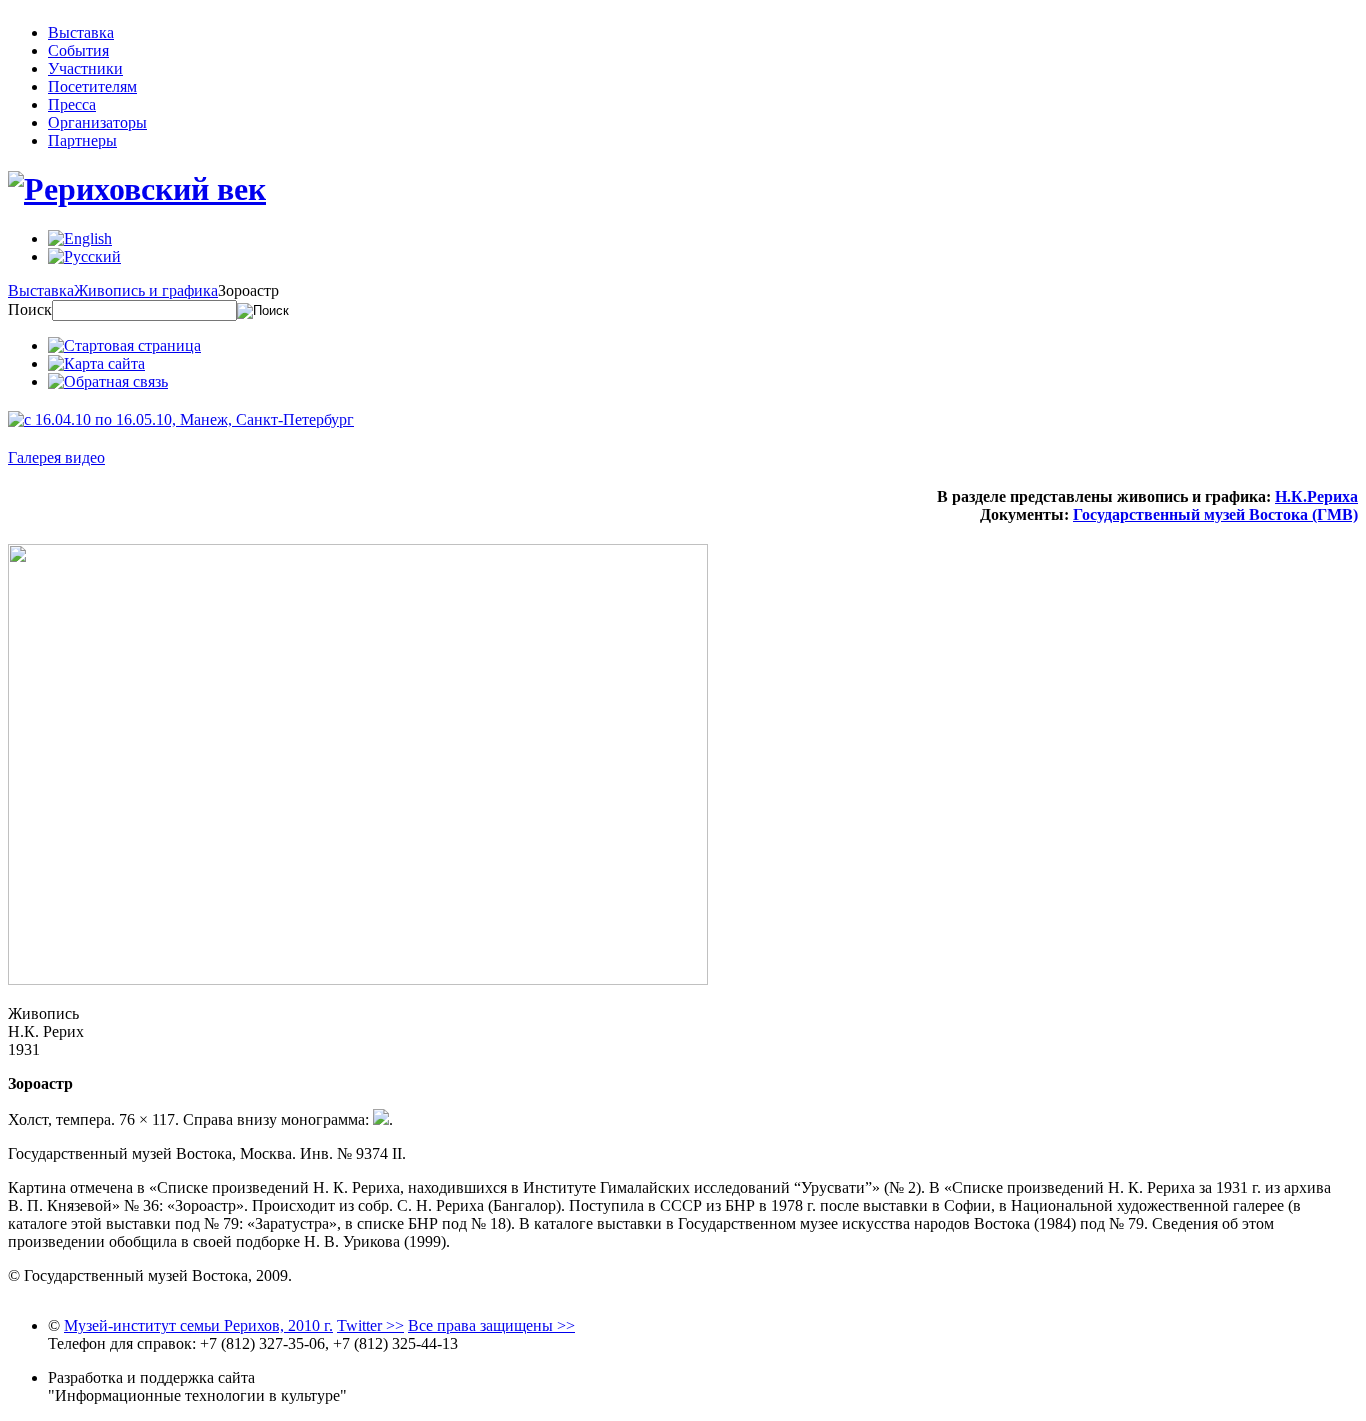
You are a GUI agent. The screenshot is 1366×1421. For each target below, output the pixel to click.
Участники (85, 68)
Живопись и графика (146, 290)
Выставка (81, 32)
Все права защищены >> (491, 1325)
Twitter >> (370, 1325)
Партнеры (82, 140)
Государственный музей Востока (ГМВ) (1215, 514)
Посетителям (92, 86)
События (78, 50)
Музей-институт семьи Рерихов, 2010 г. (198, 1325)
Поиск (30, 309)
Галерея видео (56, 457)
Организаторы (97, 122)
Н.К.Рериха (1316, 496)
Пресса (72, 104)
